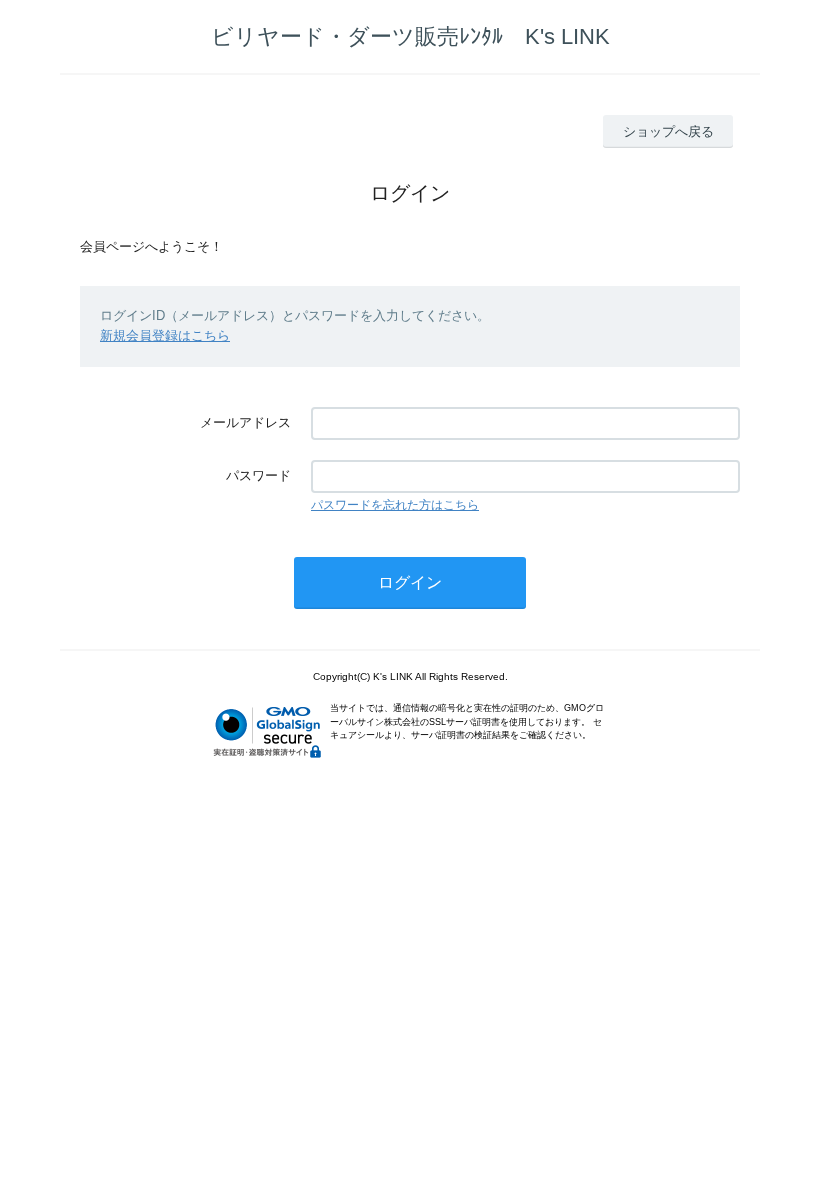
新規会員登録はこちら (165, 335)
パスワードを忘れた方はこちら (395, 505)
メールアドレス (245, 422)
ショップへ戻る (668, 131)
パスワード (258, 475)
